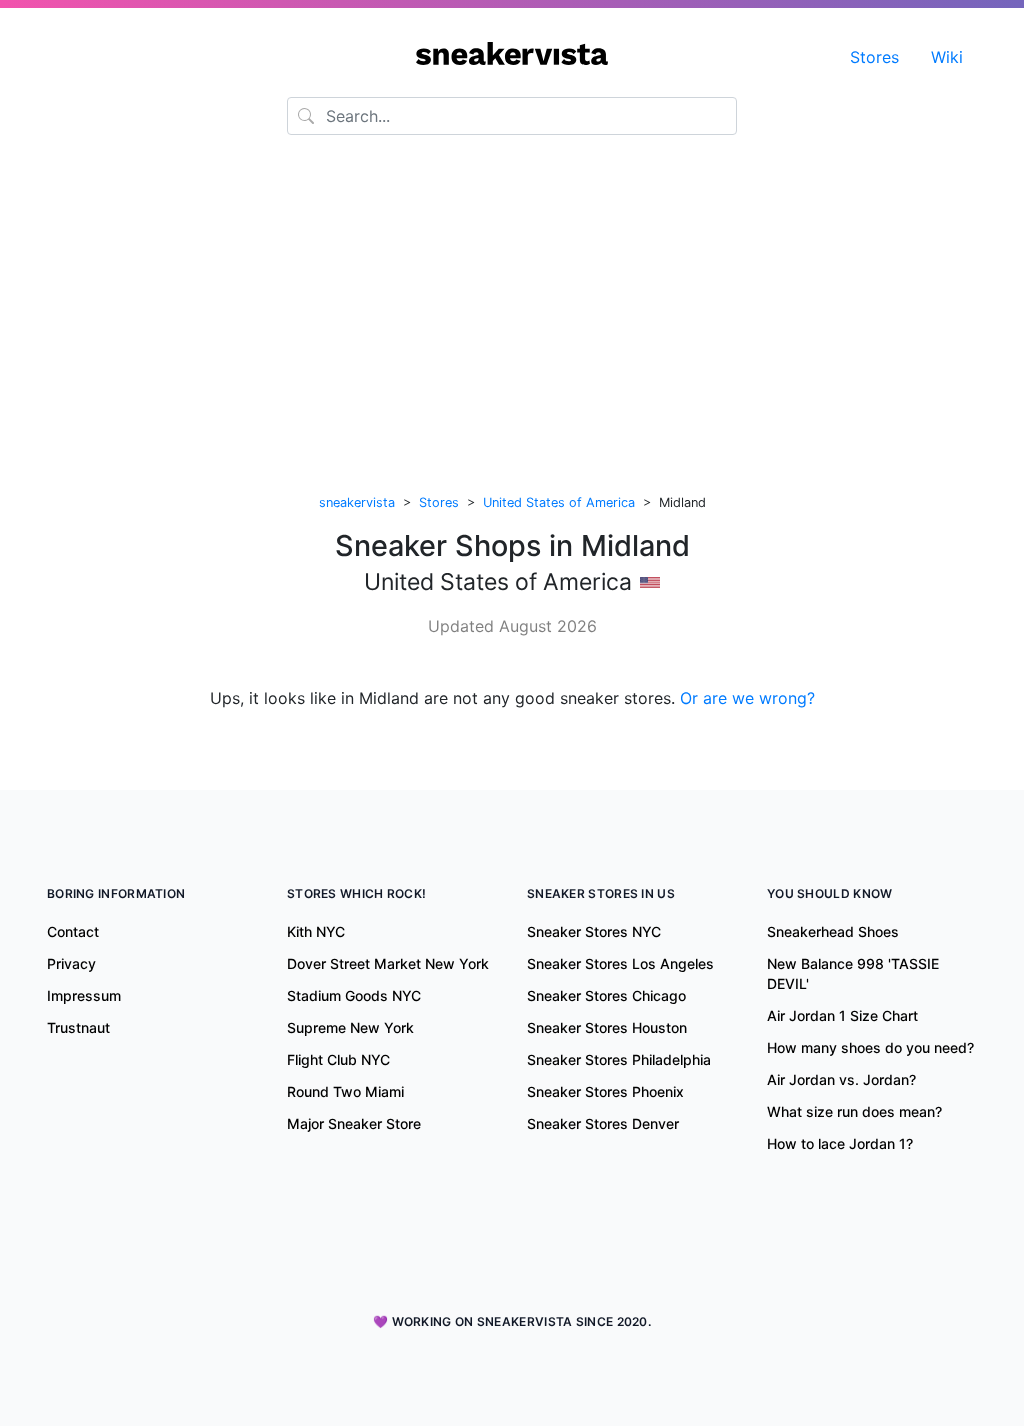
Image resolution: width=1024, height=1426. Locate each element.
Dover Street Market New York (388, 963)
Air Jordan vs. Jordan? (841, 1079)
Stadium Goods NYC (354, 995)
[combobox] (512, 116)
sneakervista (357, 502)
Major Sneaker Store (354, 1123)
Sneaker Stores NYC (594, 931)
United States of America (559, 502)
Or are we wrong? (747, 698)
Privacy (71, 963)
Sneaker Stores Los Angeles (620, 963)
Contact (73, 931)
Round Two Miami (345, 1091)
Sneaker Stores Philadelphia (619, 1059)
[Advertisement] (512, 317)
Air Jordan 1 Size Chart (842, 1015)
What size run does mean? (854, 1111)
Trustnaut (78, 1027)
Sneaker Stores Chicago (606, 995)
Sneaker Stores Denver (603, 1123)
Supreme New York (350, 1027)
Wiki (947, 57)
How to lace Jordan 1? (840, 1143)
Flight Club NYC (338, 1059)
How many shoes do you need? (870, 1047)
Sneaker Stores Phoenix (605, 1091)
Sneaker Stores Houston (607, 1027)
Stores (874, 57)
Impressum (84, 995)
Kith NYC (316, 931)
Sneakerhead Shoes (833, 931)
